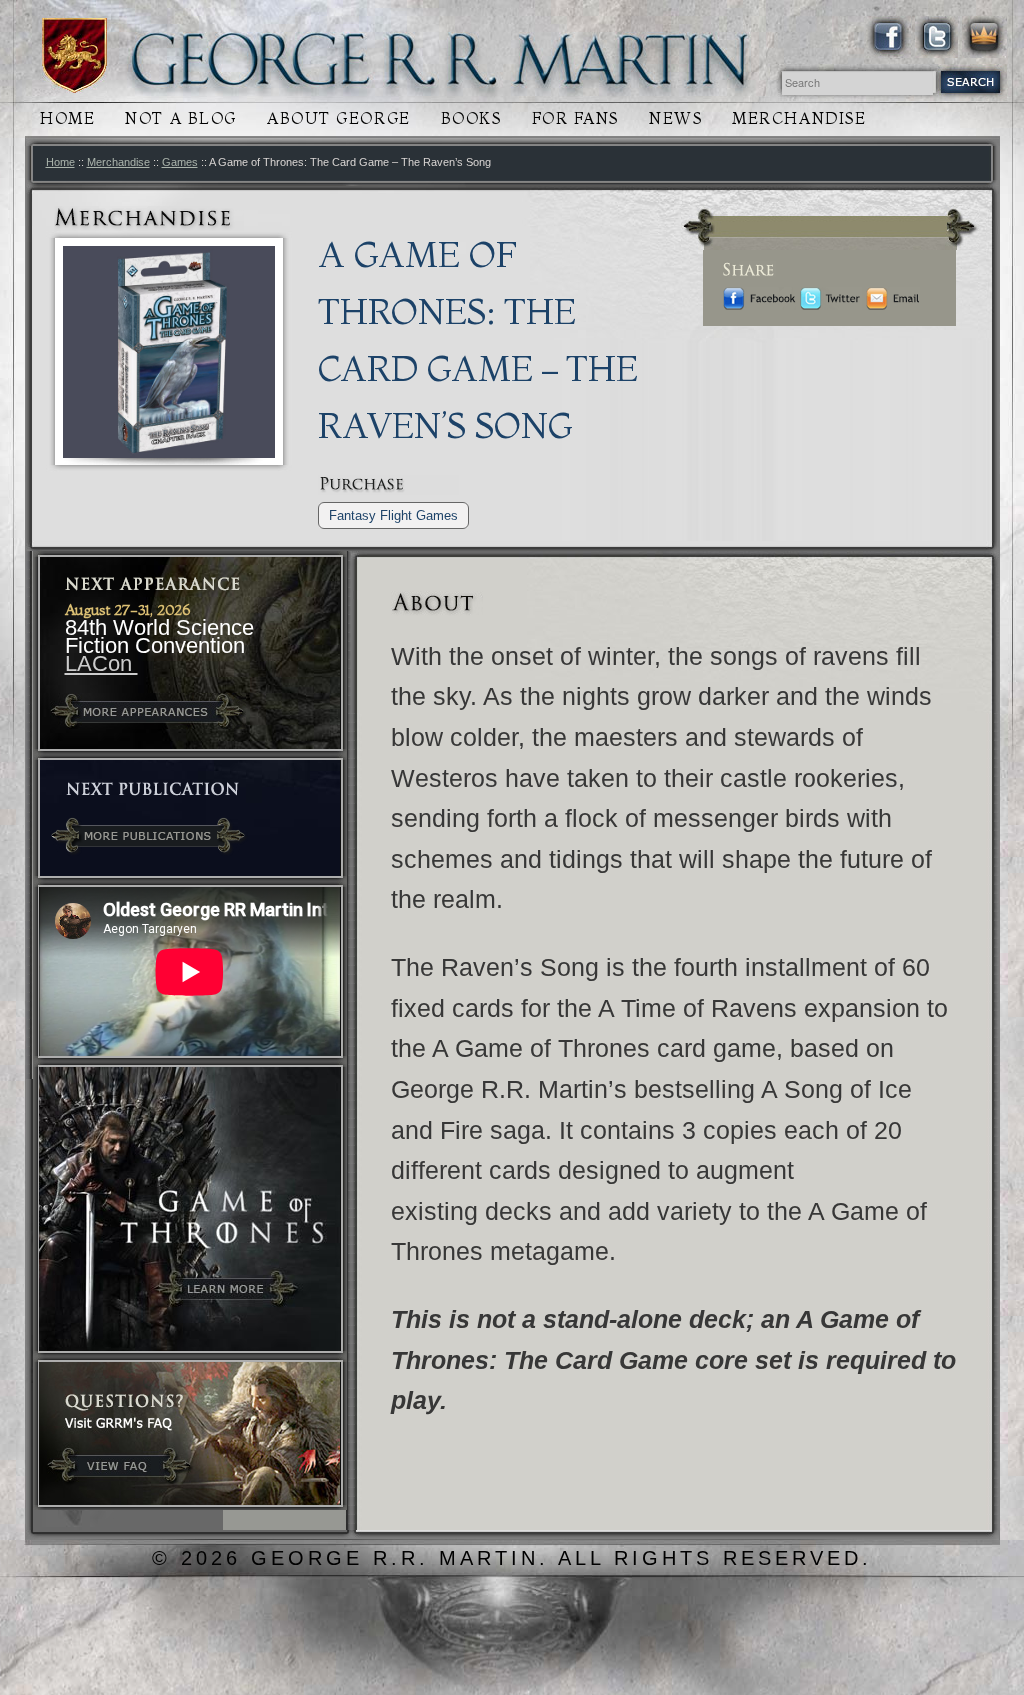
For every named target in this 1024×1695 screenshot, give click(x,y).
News (675, 118)
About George (339, 118)
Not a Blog (181, 118)
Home (67, 118)
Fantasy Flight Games (393, 515)
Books (471, 118)
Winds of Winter (74, 55)
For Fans (575, 118)
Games (180, 162)
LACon (101, 663)
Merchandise (799, 118)
